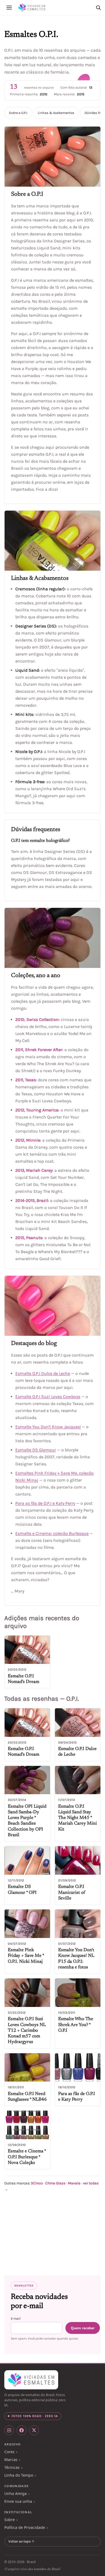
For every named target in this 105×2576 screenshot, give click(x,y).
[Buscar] (98, 8)
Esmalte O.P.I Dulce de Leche (43, 1373)
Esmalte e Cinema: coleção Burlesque (52, 1533)
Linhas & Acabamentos (56, 113)
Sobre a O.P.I (18, 113)
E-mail (16, 2319)
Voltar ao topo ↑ (21, 2541)
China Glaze (55, 2183)
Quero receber (83, 2328)
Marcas (11, 2460)
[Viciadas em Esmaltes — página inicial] (31, 2380)
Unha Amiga (15, 2493)
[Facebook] (22, 2430)
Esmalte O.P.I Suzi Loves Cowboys (48, 1397)
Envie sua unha (18, 2501)
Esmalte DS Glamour (36, 1450)
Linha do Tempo (19, 2475)
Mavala (74, 2183)
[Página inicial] (32, 8)
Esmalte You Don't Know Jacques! (48, 1427)
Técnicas (12, 2467)
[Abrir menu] (9, 8)
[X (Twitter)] (34, 2430)
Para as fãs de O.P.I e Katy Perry (45, 1503)
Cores (9, 2452)
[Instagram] (9, 2430)
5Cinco (37, 2183)
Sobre (10, 2520)
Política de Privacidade (25, 2527)
